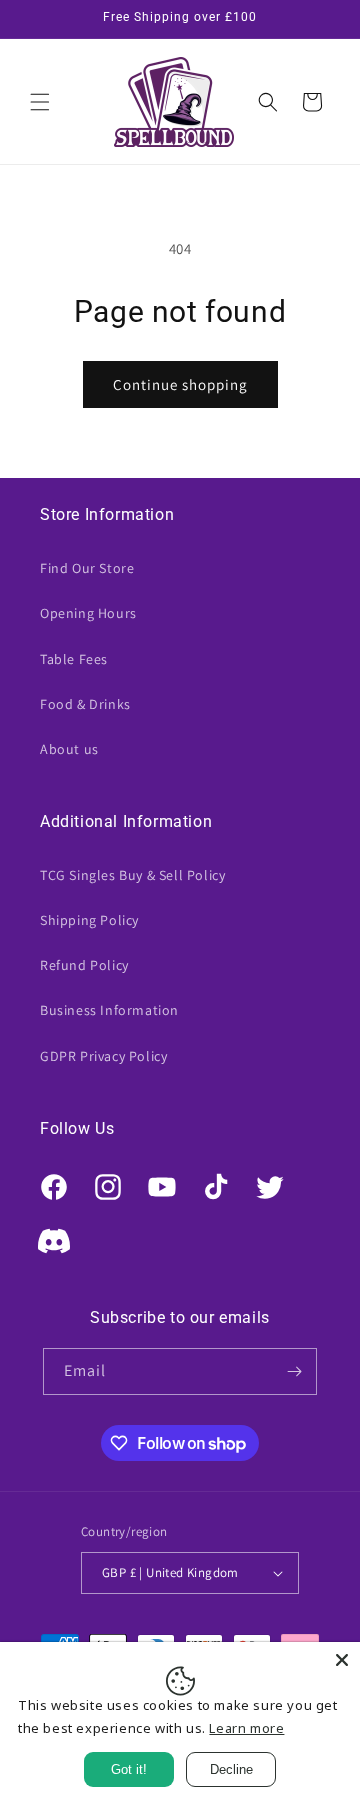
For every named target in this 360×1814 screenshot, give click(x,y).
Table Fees (74, 659)
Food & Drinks (85, 704)
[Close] (342, 1660)
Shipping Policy (89, 920)
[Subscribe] (294, 1371)
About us (69, 749)
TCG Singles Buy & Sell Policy (132, 875)
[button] (40, 102)
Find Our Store (87, 568)
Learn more (246, 1728)
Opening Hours (88, 613)
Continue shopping (180, 384)
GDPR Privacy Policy (103, 1056)
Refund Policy (84, 965)
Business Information (109, 1010)
